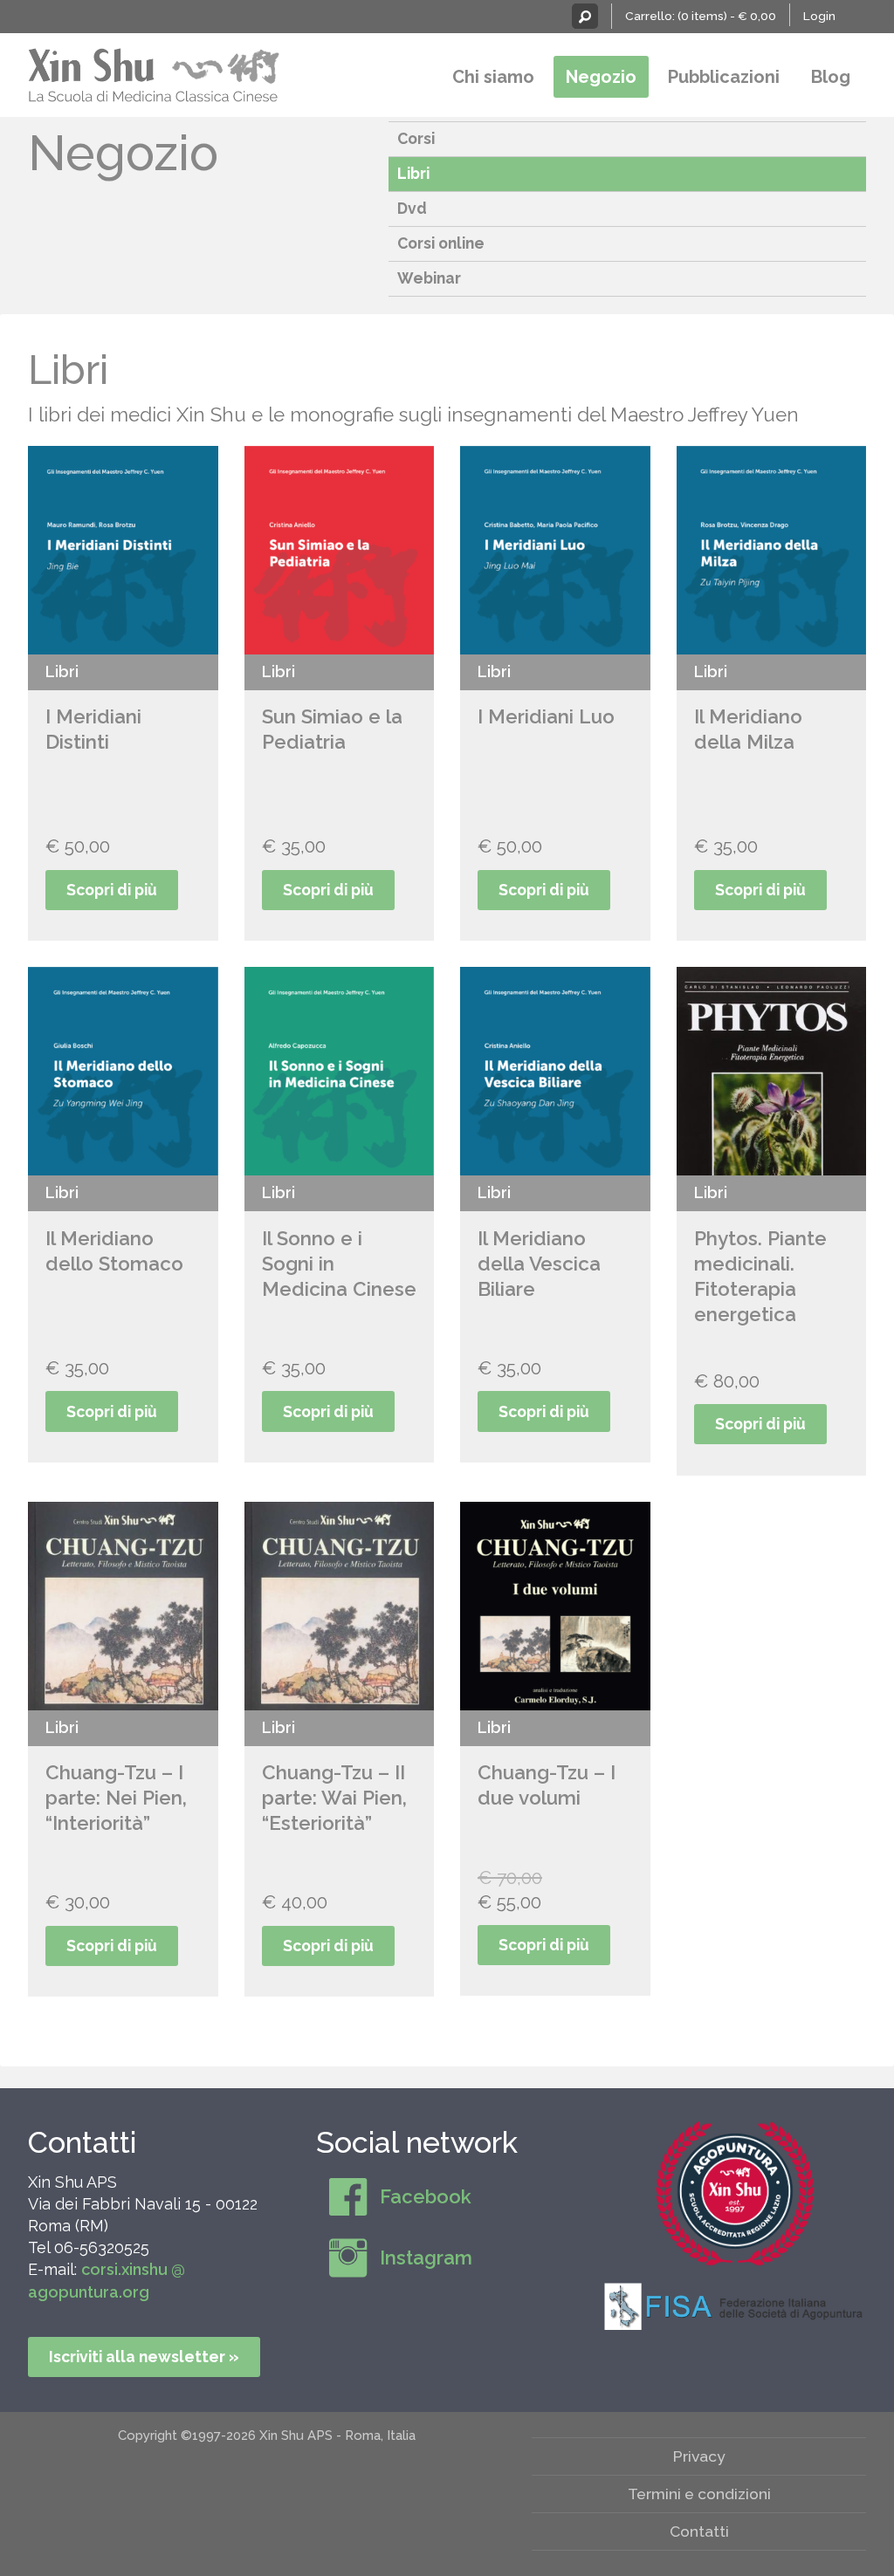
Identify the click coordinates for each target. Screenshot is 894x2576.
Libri (413, 173)
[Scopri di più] (735, 2194)
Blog (831, 77)
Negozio (601, 77)
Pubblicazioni (724, 77)
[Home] (155, 73)
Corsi (416, 138)
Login (819, 16)
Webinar (429, 278)
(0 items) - (727, 16)
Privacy (699, 2456)
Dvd (412, 208)
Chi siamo (493, 77)
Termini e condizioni (699, 2494)
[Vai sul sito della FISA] (735, 2305)
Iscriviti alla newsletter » (144, 2357)
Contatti (82, 2142)
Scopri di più (112, 890)
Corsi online (441, 243)
